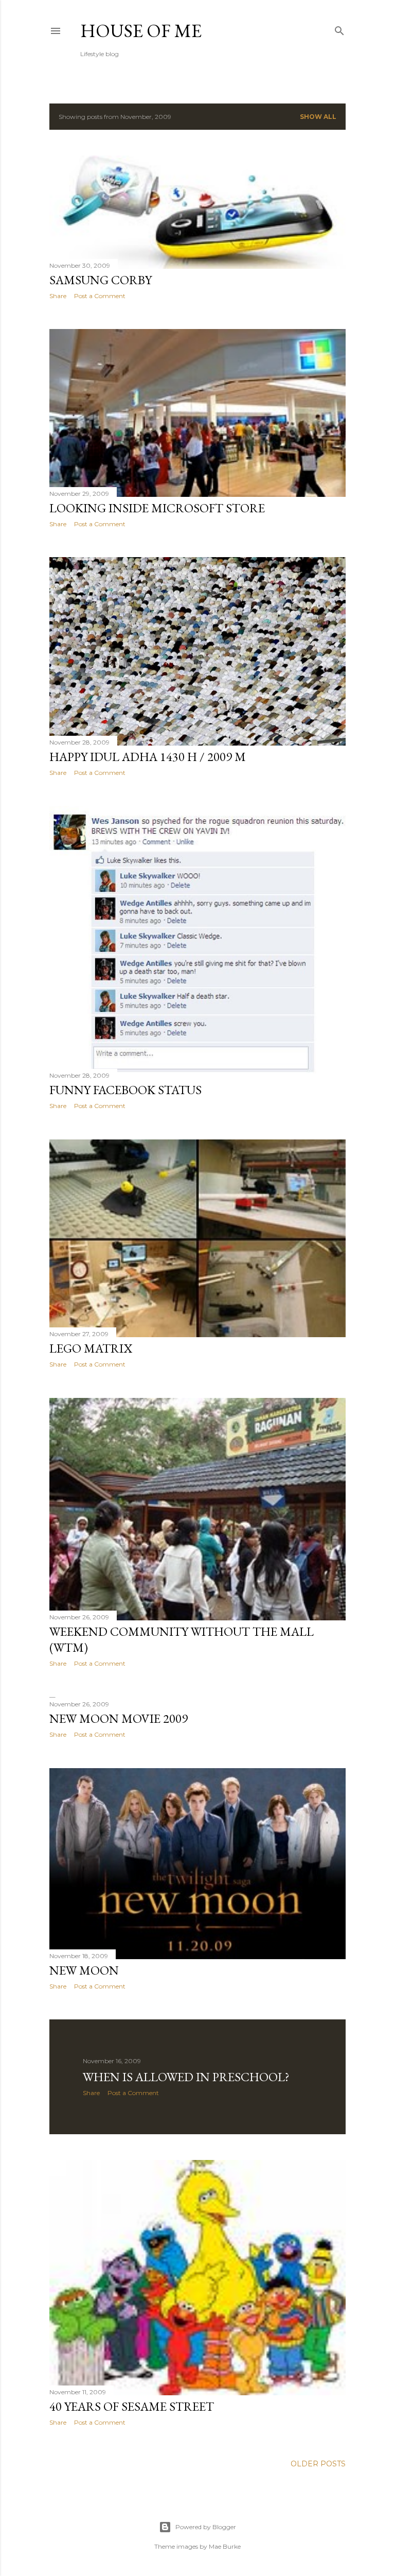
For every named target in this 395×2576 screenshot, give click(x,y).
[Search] (339, 29)
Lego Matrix (91, 1348)
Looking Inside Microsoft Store (157, 508)
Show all (318, 117)
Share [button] (58, 296)
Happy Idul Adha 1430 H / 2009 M (148, 757)
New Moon (84, 1970)
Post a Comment (100, 296)
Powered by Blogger (206, 2527)
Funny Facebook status (125, 1090)
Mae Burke (225, 2546)
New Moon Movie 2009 (119, 1718)
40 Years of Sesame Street (132, 2406)
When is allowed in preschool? (186, 2077)
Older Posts (318, 2464)
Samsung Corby (101, 280)
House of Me (141, 31)
